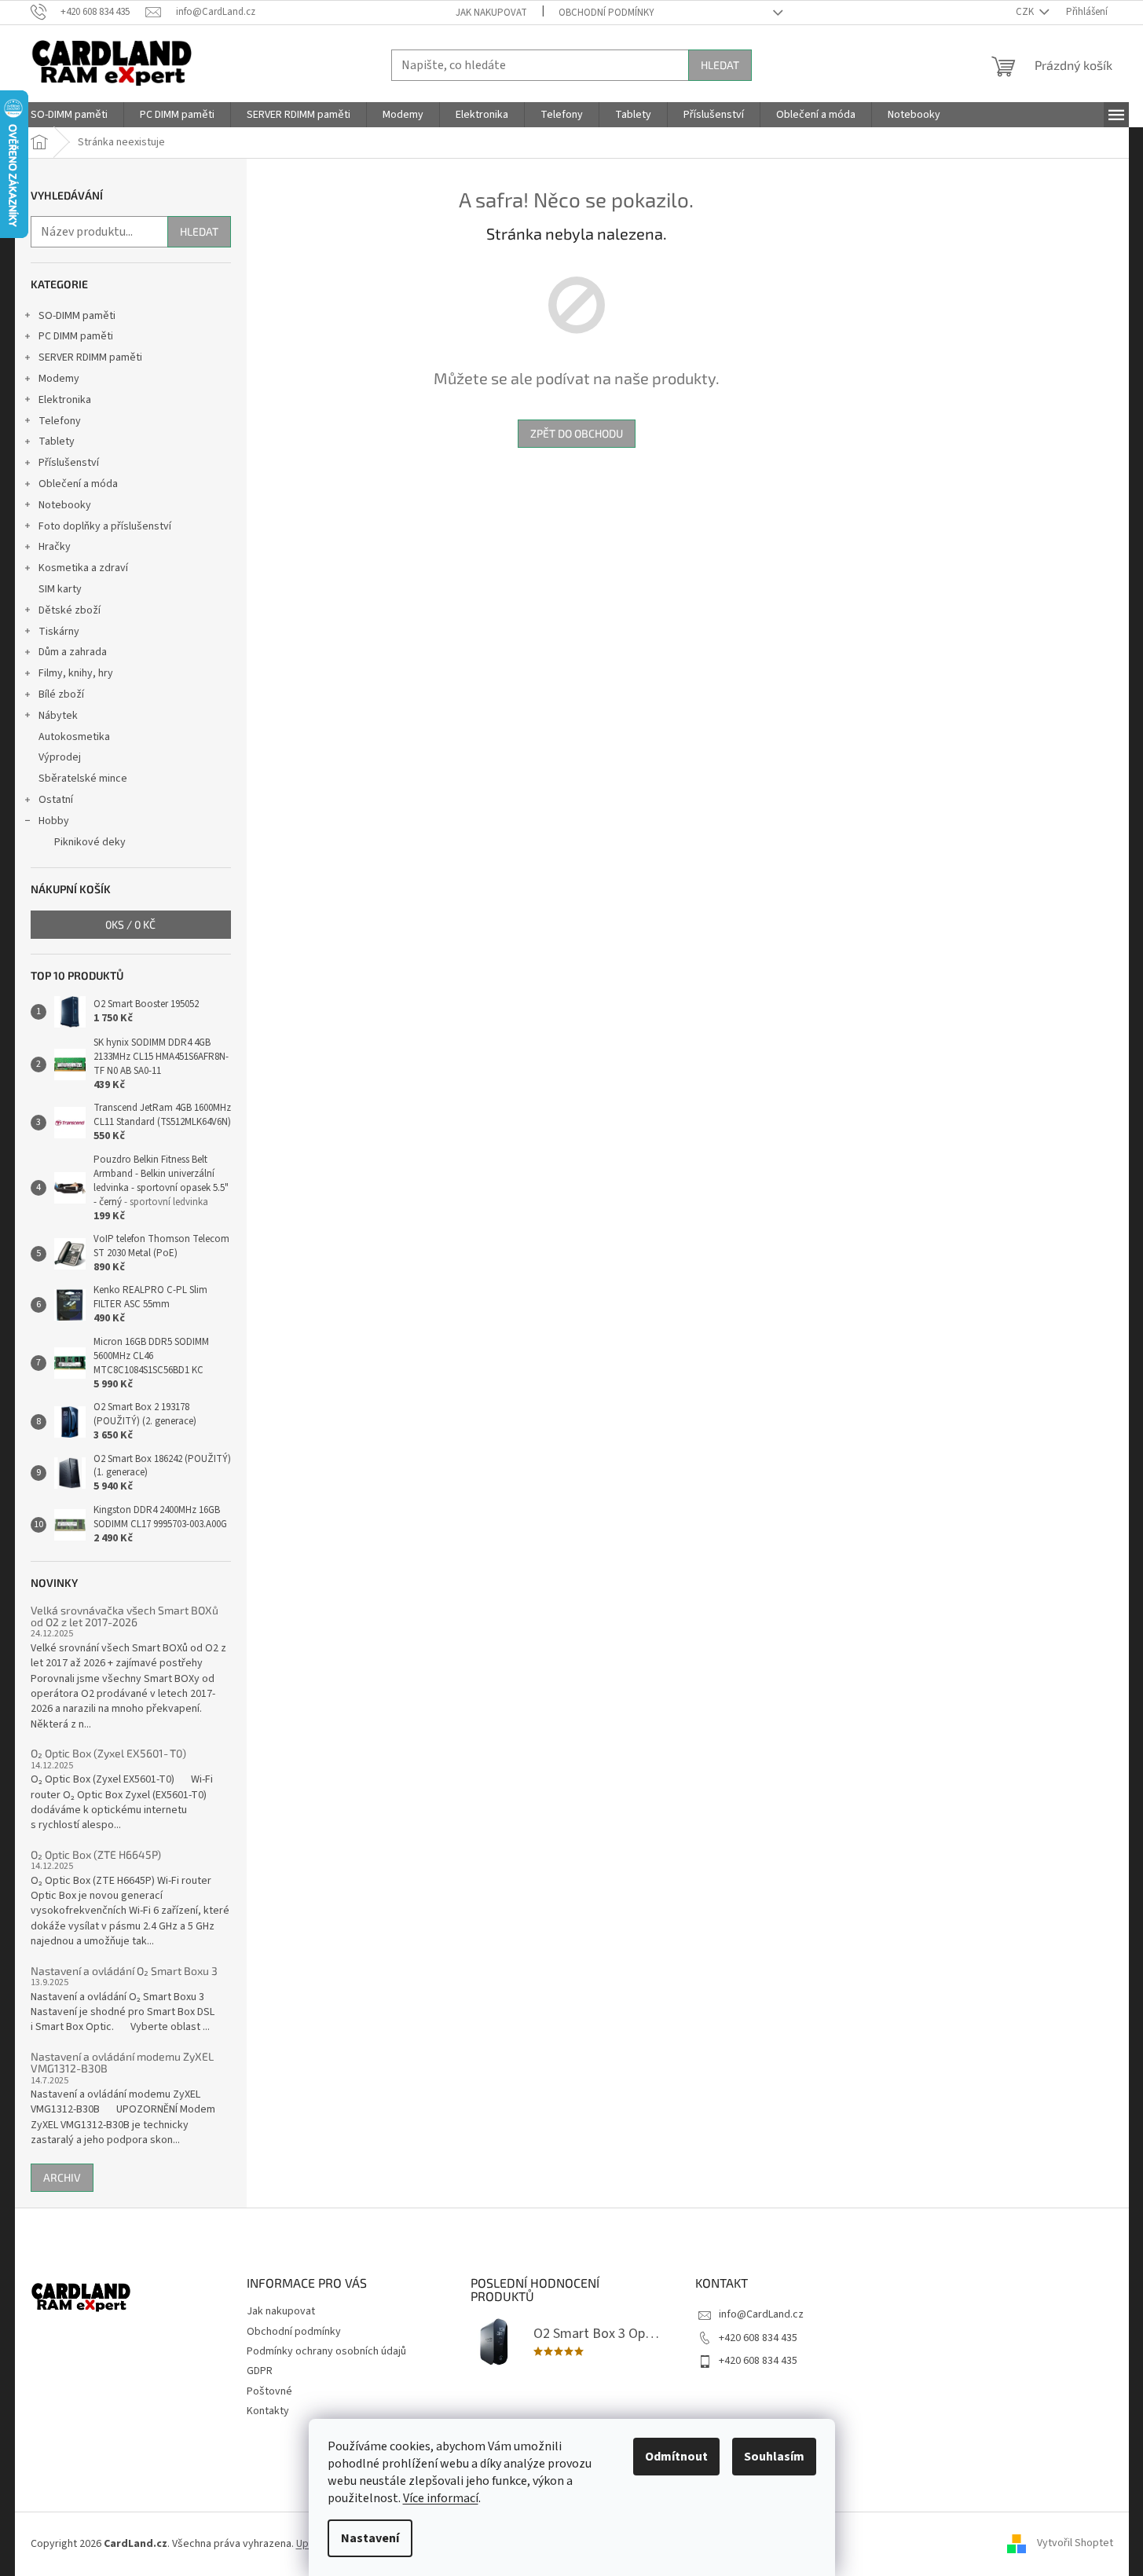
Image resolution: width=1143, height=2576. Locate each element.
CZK (1026, 12)
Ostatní (56, 800)
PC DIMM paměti (76, 336)
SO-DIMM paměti (77, 316)
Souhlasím (774, 2457)
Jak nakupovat (491, 13)
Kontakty (268, 2411)
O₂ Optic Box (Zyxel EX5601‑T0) (108, 1753)
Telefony (60, 421)
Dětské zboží (70, 610)
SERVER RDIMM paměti (90, 357)
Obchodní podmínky (606, 13)
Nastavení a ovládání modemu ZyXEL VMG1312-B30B (122, 2063)
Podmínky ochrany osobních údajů (326, 2351)
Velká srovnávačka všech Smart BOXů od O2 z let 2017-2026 (125, 1616)
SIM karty (60, 589)
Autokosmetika (74, 737)
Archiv (62, 2177)
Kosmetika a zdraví (83, 568)
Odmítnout (676, 2457)
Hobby (54, 821)
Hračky (55, 547)
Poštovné (269, 2391)
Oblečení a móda (78, 484)
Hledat (720, 65)
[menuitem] (69, 115)
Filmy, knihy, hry (76, 673)
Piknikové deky (90, 842)
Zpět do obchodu (577, 433)
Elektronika (65, 400)
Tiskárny (59, 632)
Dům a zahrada (73, 652)
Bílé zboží (61, 694)
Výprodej (60, 757)
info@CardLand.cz (761, 2314)
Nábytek (58, 716)
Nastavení (370, 2538)
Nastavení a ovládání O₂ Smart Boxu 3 (124, 1971)
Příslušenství (69, 463)
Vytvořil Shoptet (1075, 2544)
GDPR (260, 2371)
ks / (130, 924)
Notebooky (65, 505)
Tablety (57, 442)
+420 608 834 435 (758, 2338)
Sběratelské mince (83, 779)
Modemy (59, 379)
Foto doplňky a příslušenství (105, 526)
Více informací (441, 2498)
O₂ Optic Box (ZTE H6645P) (96, 1854)
